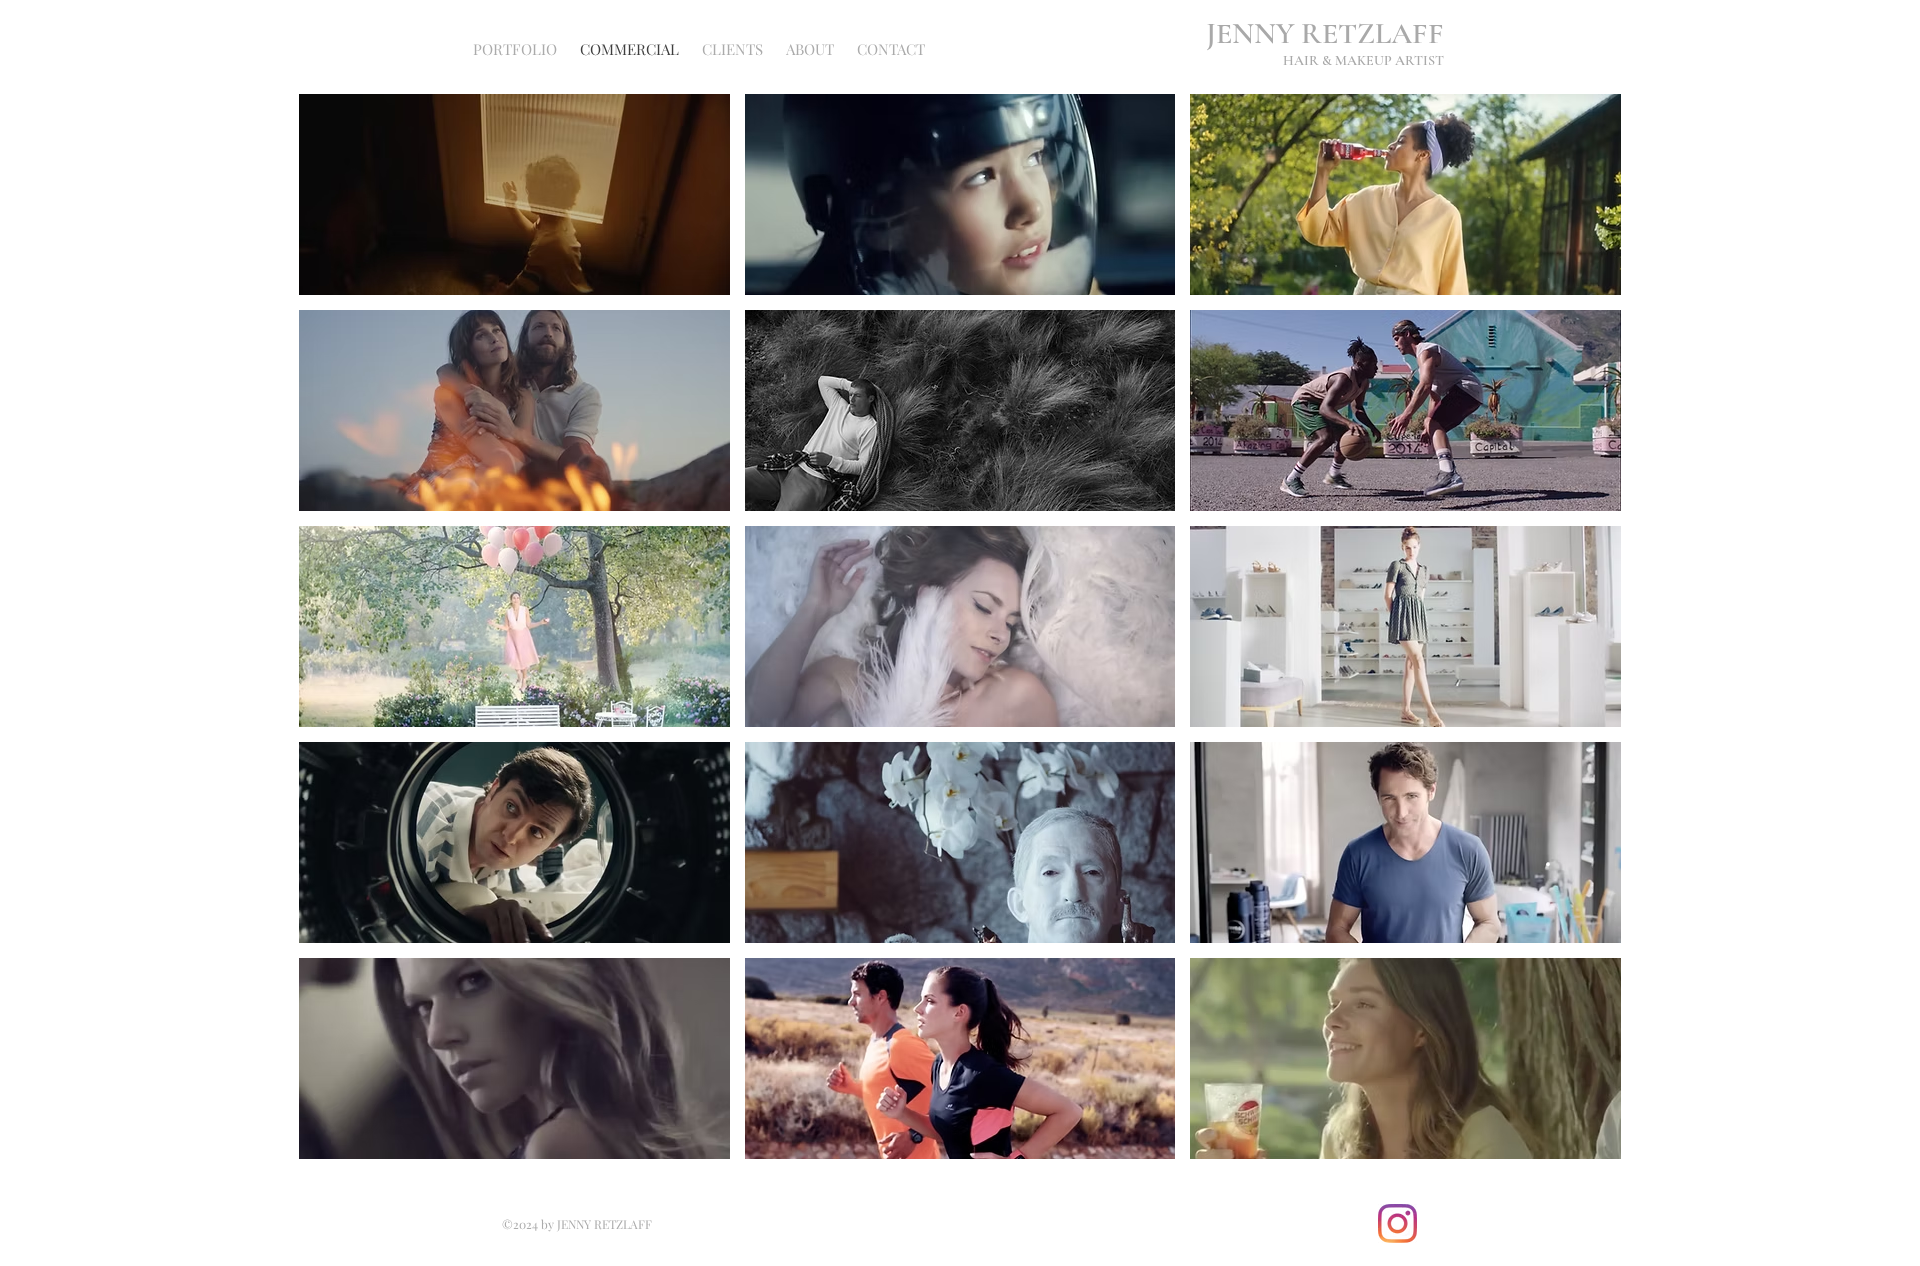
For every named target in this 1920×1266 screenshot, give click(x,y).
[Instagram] (1397, 1223)
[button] (514, 194)
